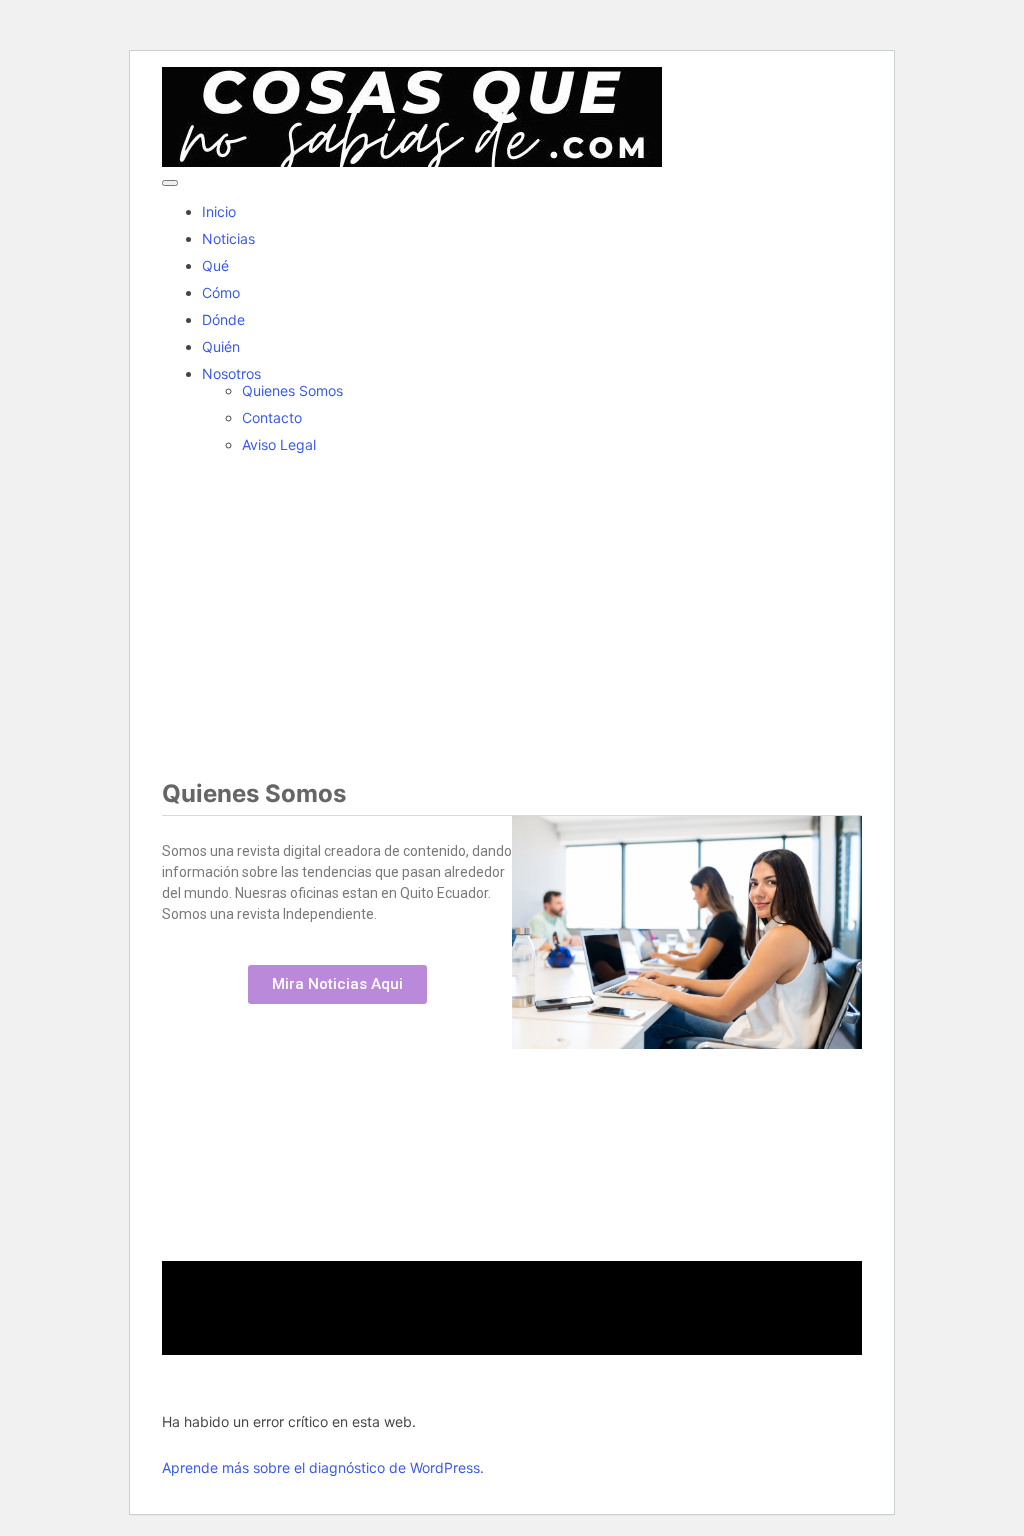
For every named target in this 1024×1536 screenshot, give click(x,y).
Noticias (228, 238)
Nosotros (231, 373)
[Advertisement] (512, 609)
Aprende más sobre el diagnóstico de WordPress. (323, 1467)
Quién (221, 346)
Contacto (272, 417)
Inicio (219, 211)
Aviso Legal (279, 444)
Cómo (221, 292)
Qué (215, 265)
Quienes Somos (292, 390)
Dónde (223, 319)
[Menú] (170, 183)
